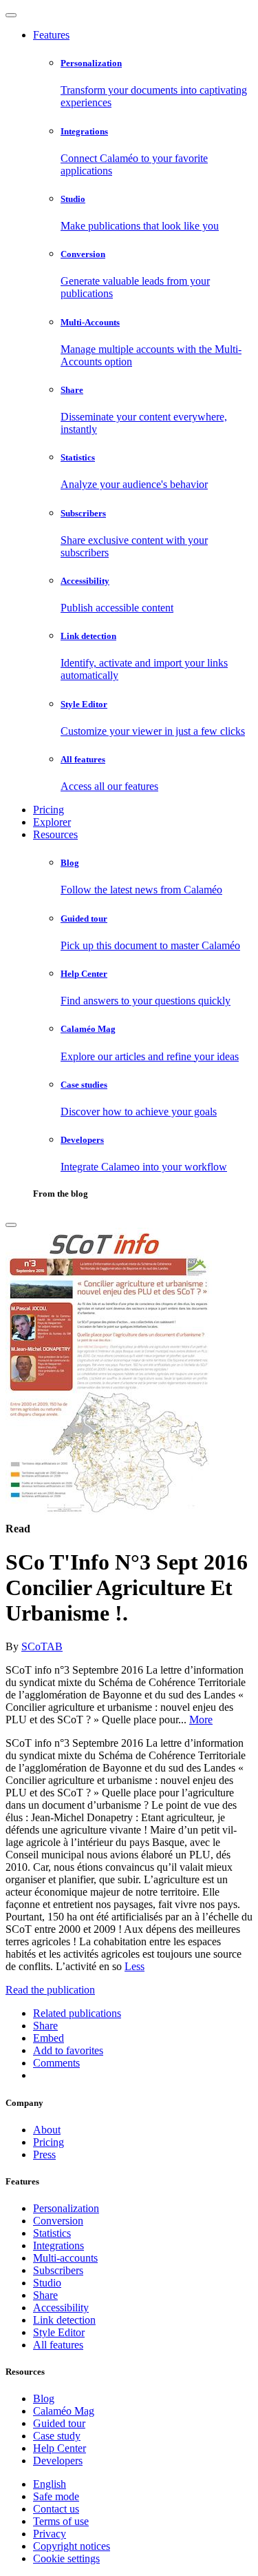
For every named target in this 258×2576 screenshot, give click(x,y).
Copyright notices (72, 2546)
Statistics (52, 2233)
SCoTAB (42, 1646)
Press (44, 2154)
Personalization (66, 2208)
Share (45, 2295)
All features (58, 2345)
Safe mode (56, 2496)
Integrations (58, 2245)
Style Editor (59, 2332)
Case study (57, 2436)
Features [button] (51, 35)
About (47, 2130)
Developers (58, 2461)
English (50, 2484)
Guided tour (59, 2423)
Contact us (56, 2509)
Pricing (49, 810)
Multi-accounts (65, 2258)
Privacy (50, 2534)
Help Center (60, 2448)
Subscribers (58, 2270)
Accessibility (61, 2308)
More (201, 1720)
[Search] (11, 1225)
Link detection (64, 2320)
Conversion (58, 2221)
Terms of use (61, 2521)
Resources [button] (55, 834)
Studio (47, 2283)
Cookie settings (66, 2558)
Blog (44, 2398)
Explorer (52, 822)
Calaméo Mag (64, 2411)
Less (135, 1966)
